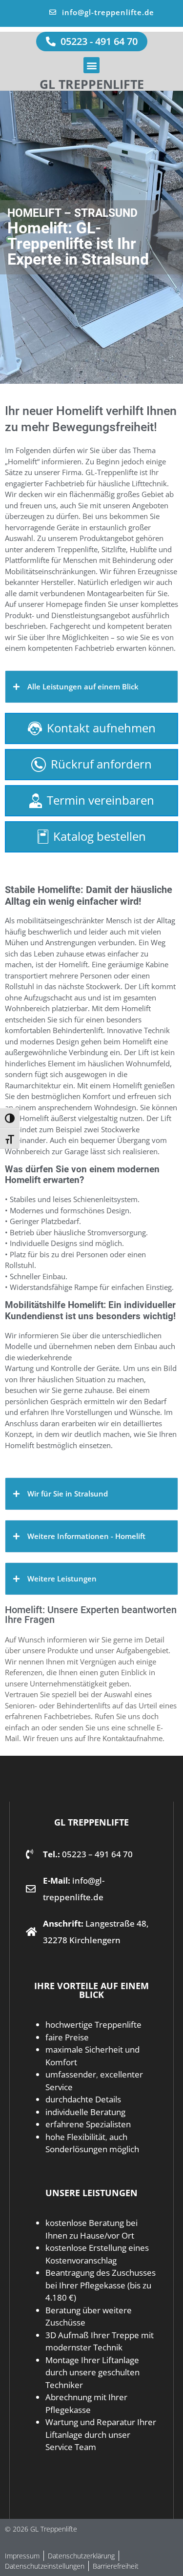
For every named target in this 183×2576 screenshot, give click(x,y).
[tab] (91, 687)
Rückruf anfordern (101, 764)
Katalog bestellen (100, 836)
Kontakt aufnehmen (101, 728)
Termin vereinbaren (101, 800)
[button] (91, 65)
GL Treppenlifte (92, 84)
